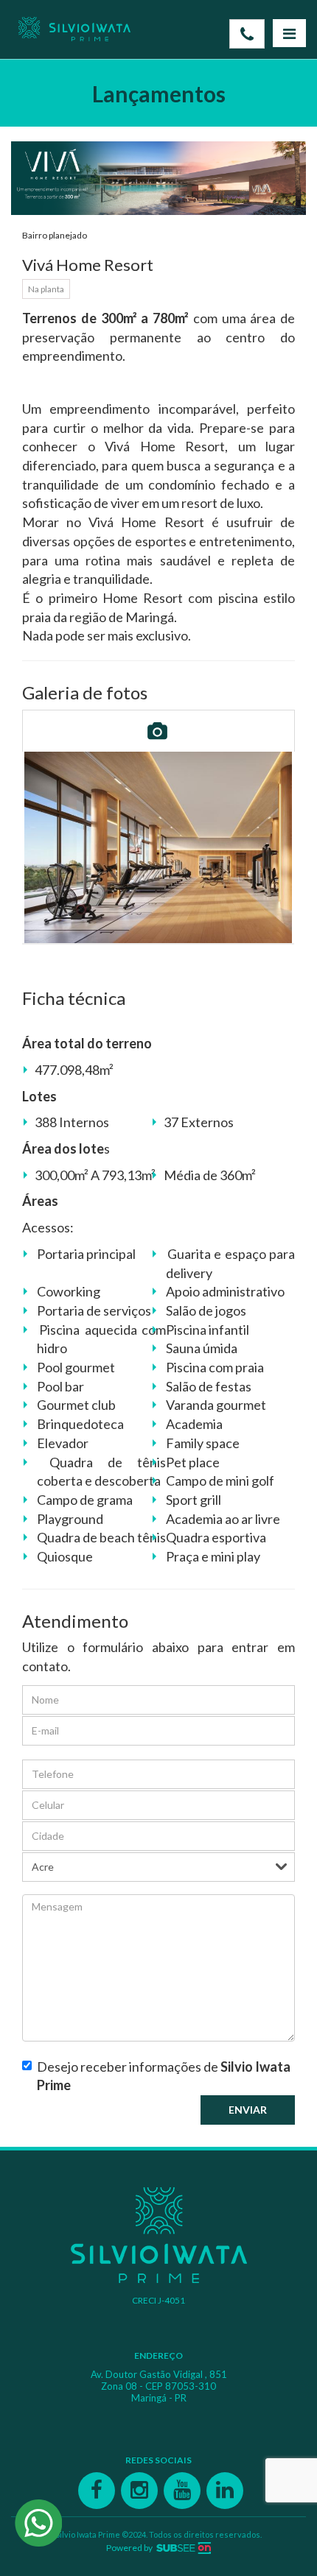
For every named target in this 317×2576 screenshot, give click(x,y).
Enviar (248, 2110)
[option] (158, 847)
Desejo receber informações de (164, 2076)
